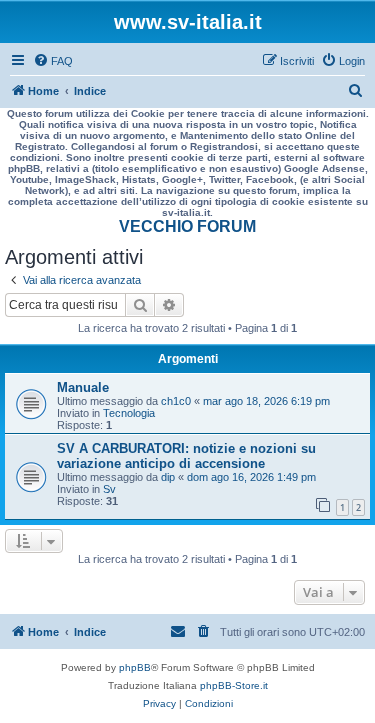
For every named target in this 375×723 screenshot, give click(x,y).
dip (168, 477)
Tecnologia (129, 413)
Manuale (83, 387)
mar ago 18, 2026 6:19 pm (266, 401)
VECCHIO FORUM (187, 226)
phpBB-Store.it (234, 685)
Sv (109, 489)
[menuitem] (53, 61)
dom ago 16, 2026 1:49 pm (251, 477)
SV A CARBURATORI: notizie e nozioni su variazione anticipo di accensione (186, 456)
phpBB (135, 667)
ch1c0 (176, 401)
